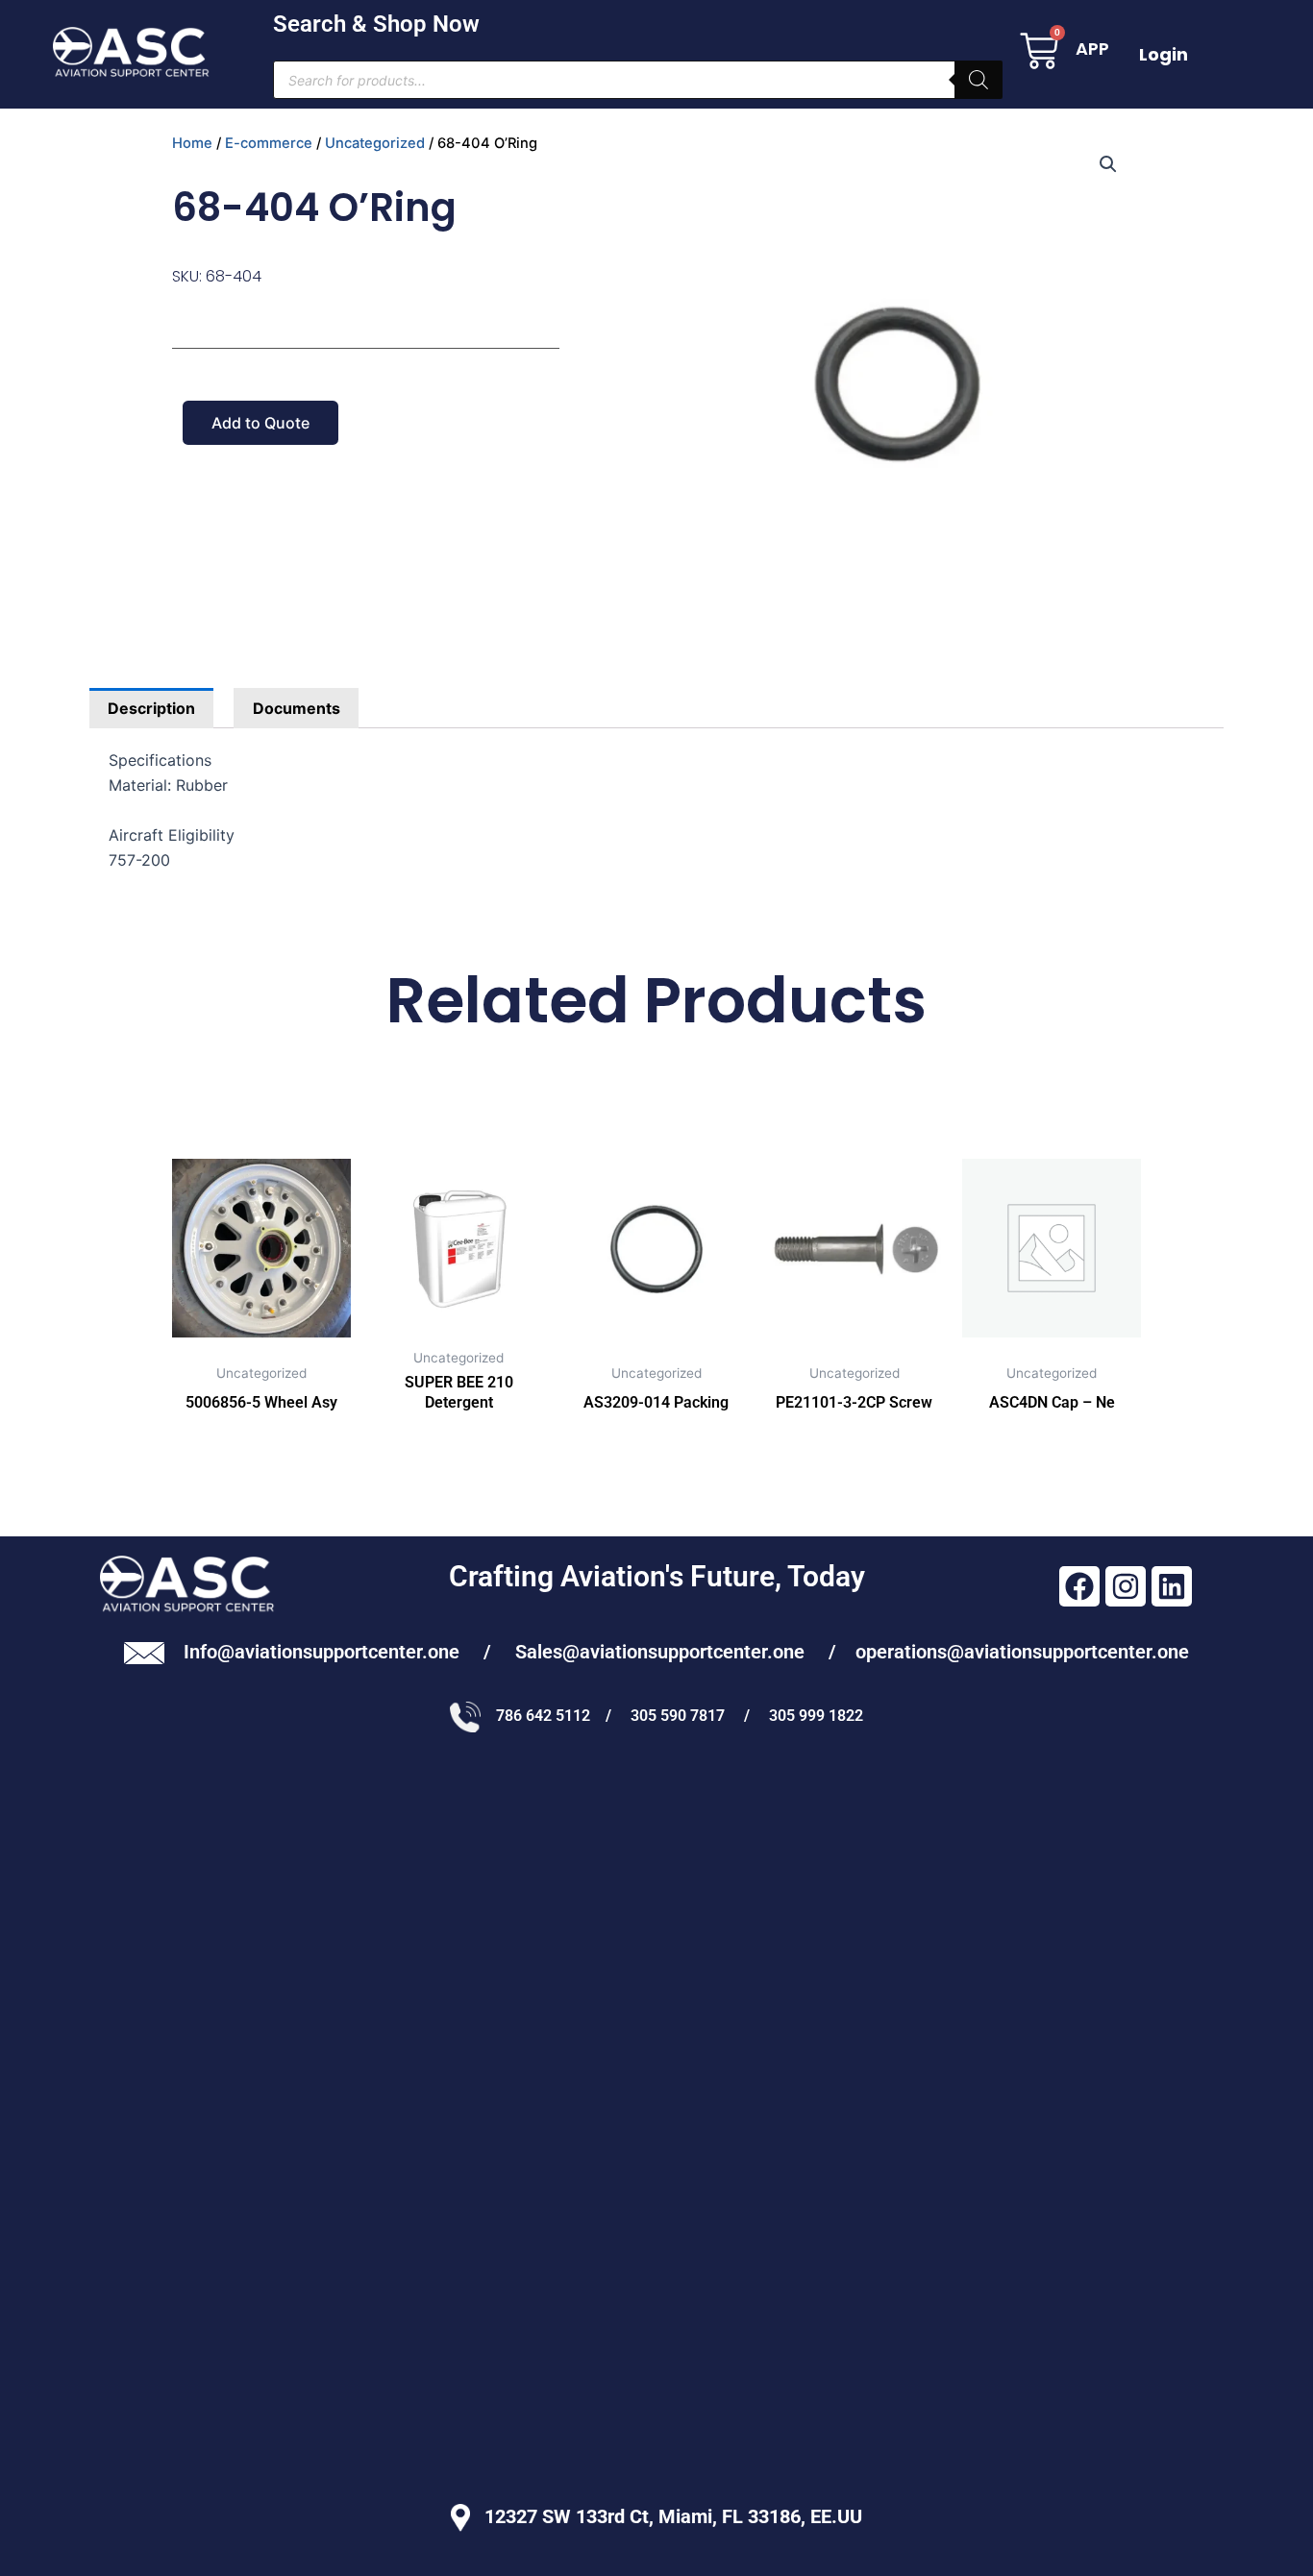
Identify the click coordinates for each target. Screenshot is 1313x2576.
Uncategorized (375, 143)
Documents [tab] (297, 708)
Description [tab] (151, 708)
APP (1092, 49)
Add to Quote (260, 423)
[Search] (979, 80)
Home (192, 143)
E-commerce (269, 143)
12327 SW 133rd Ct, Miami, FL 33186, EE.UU (666, 2516)
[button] (1108, 164)
